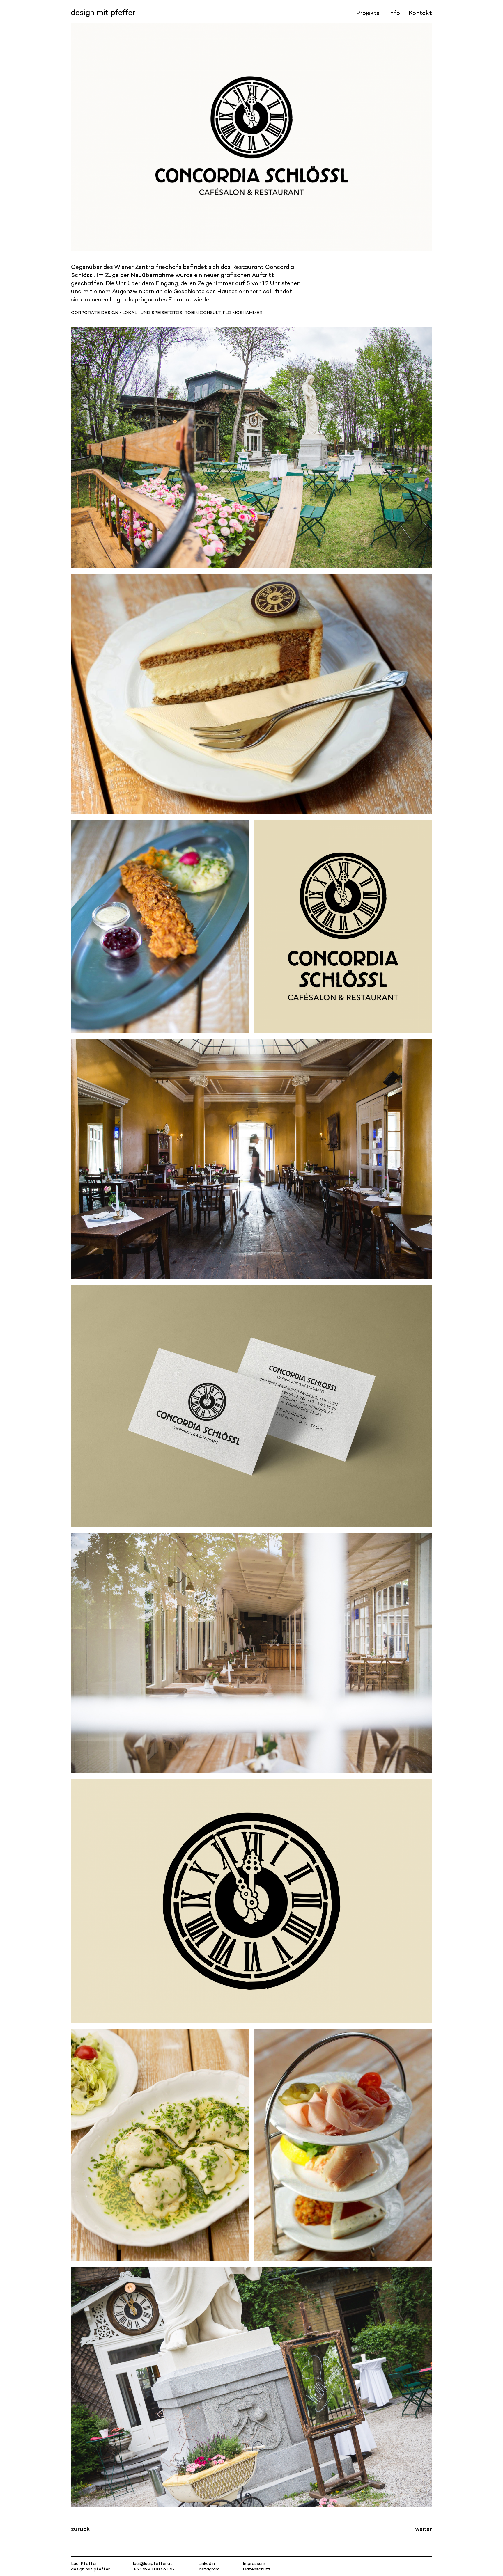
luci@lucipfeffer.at (153, 2563)
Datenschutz (257, 2569)
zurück (80, 2529)
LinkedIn (207, 2563)
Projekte (368, 13)
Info (394, 13)
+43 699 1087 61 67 (154, 2569)
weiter (424, 2529)
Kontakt (420, 13)
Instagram (209, 2569)
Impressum (254, 2563)
